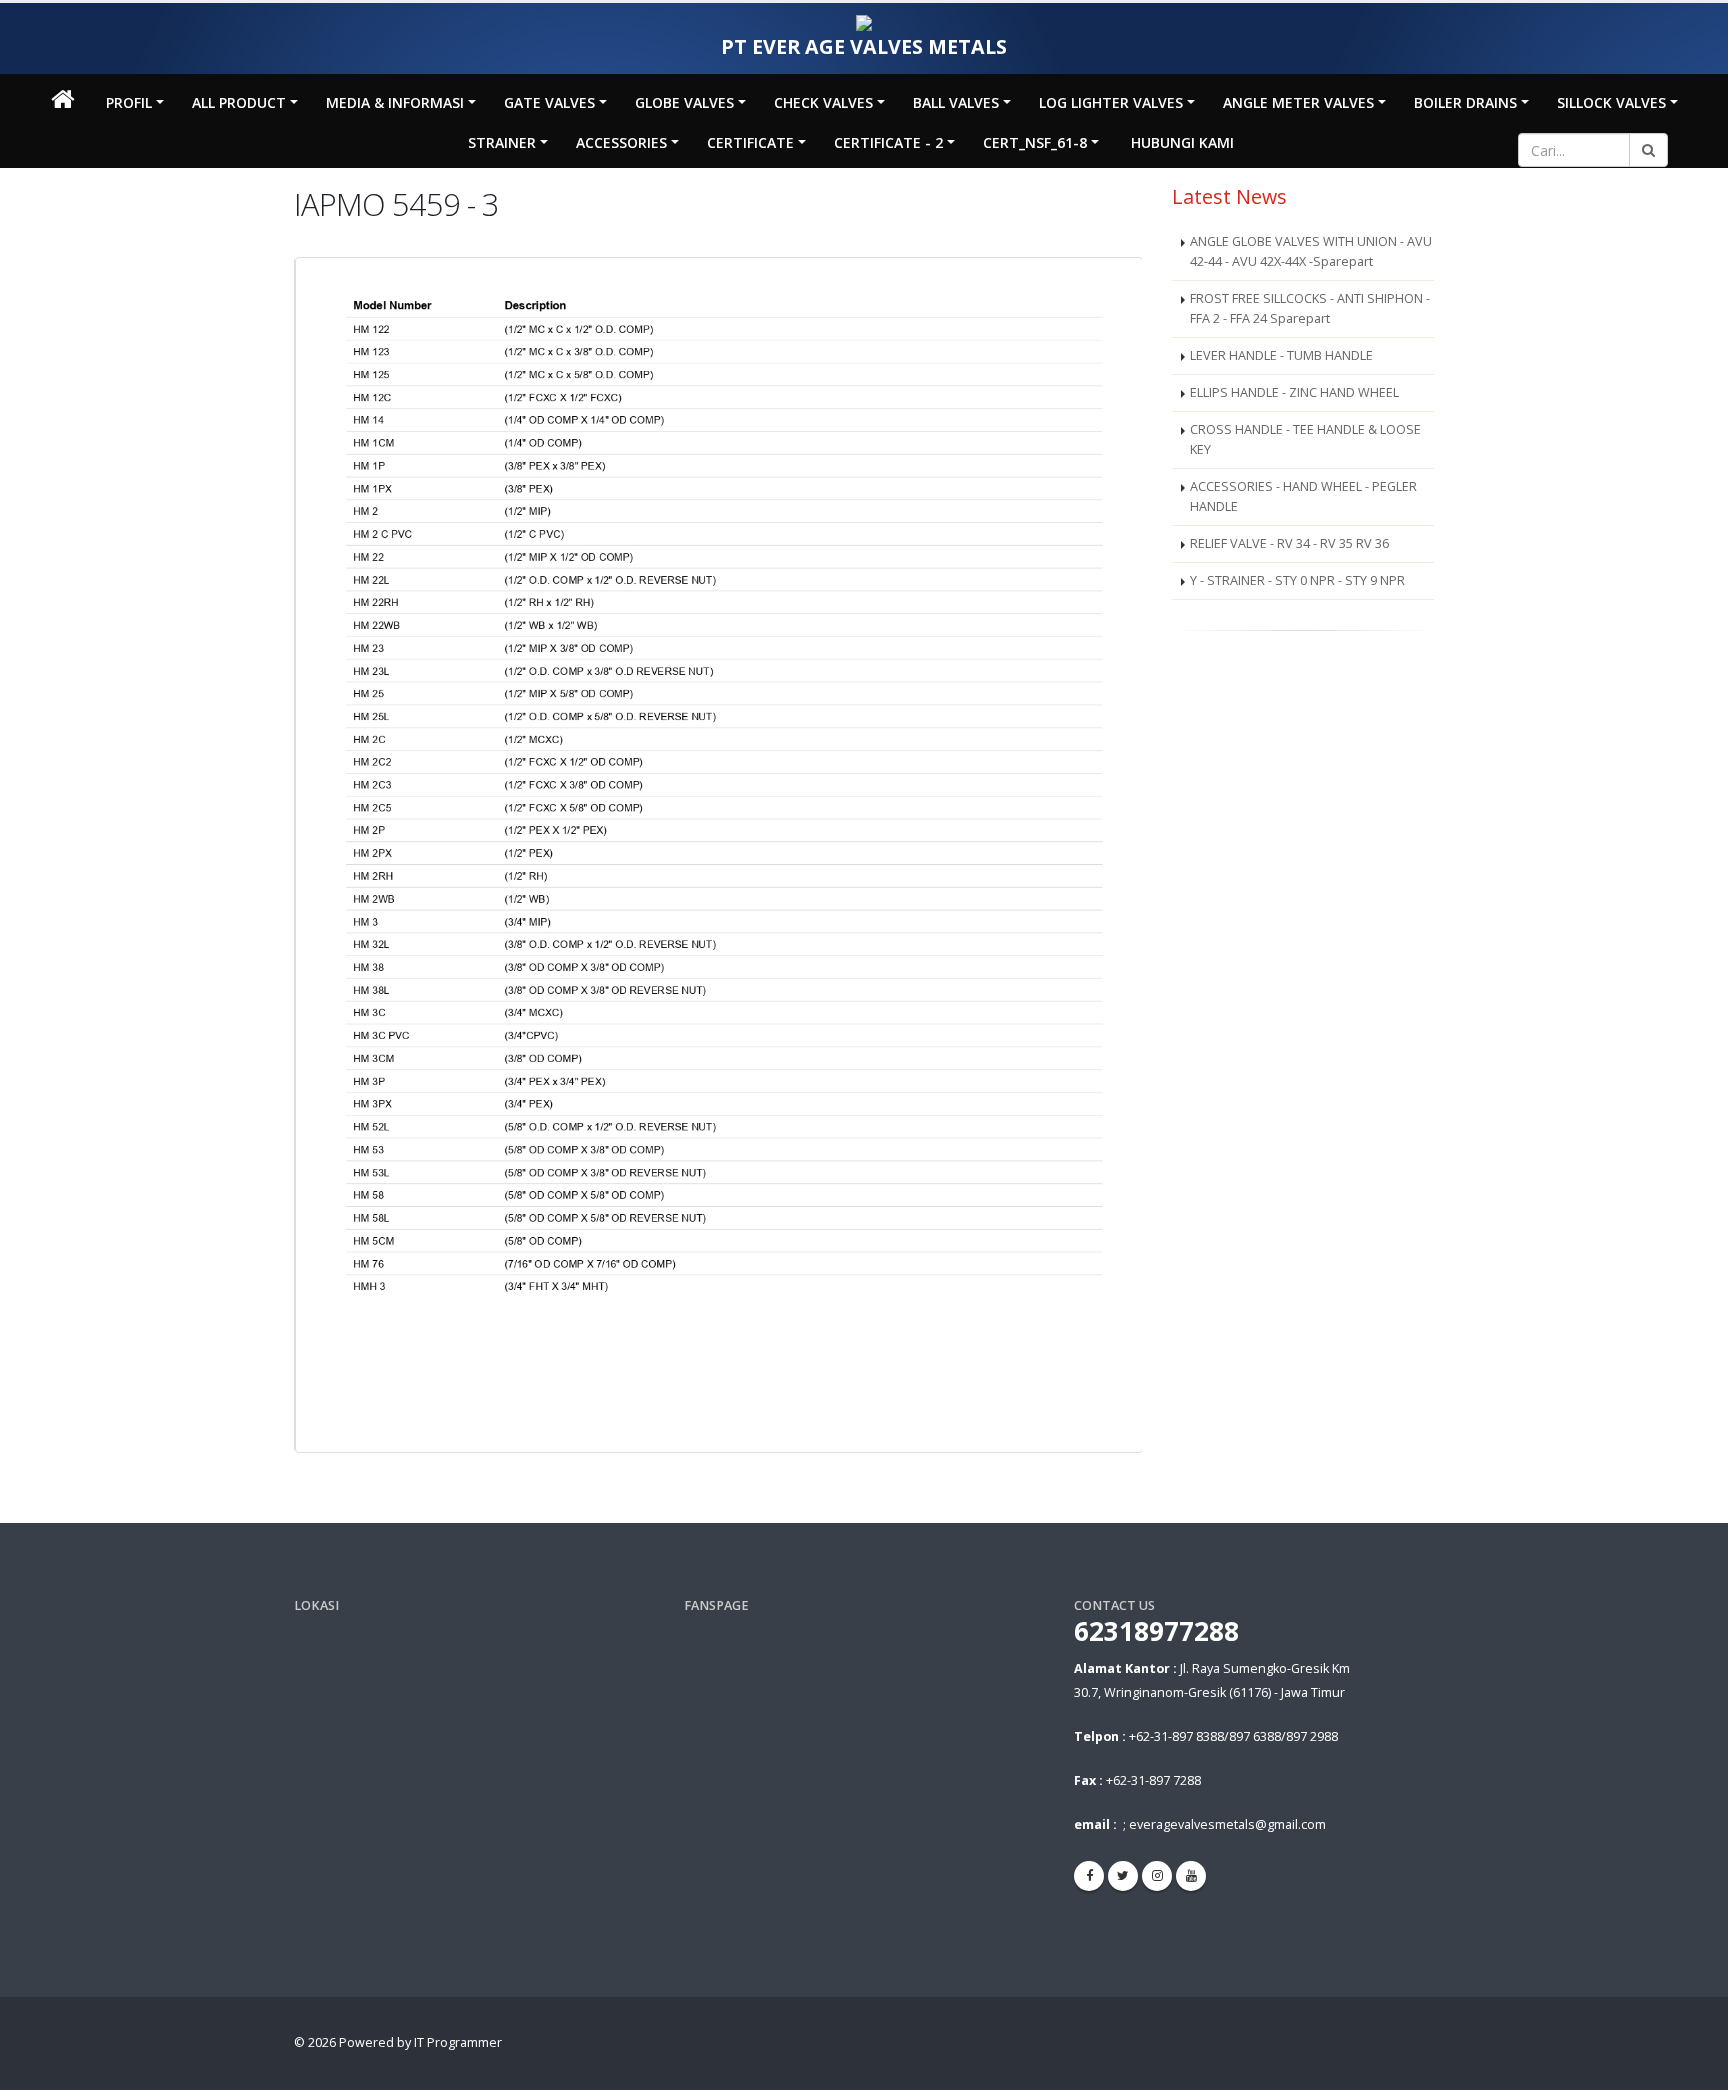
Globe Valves (684, 102)
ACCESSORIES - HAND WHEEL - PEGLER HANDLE (1303, 496)
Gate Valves (549, 102)
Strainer (502, 142)
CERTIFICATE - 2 (888, 142)
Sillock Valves (1611, 102)
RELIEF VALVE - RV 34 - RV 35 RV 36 (1289, 543)
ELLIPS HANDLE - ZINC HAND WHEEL (1294, 392)
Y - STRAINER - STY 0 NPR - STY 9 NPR (1297, 580)
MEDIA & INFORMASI (395, 102)
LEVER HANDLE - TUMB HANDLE (1281, 355)
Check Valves (823, 102)
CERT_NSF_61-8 (1035, 142)
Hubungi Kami (1182, 142)
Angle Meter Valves (1298, 102)
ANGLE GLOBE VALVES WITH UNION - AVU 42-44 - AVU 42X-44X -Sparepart (1311, 251)
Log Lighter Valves (1111, 102)
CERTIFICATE (750, 142)
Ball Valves (956, 102)
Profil (129, 102)
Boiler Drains (1465, 102)
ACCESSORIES (621, 142)
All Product (239, 102)
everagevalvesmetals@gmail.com (1227, 1824)
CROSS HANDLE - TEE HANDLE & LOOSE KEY (1305, 439)
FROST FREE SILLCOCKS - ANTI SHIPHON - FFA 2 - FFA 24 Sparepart (1310, 308)
